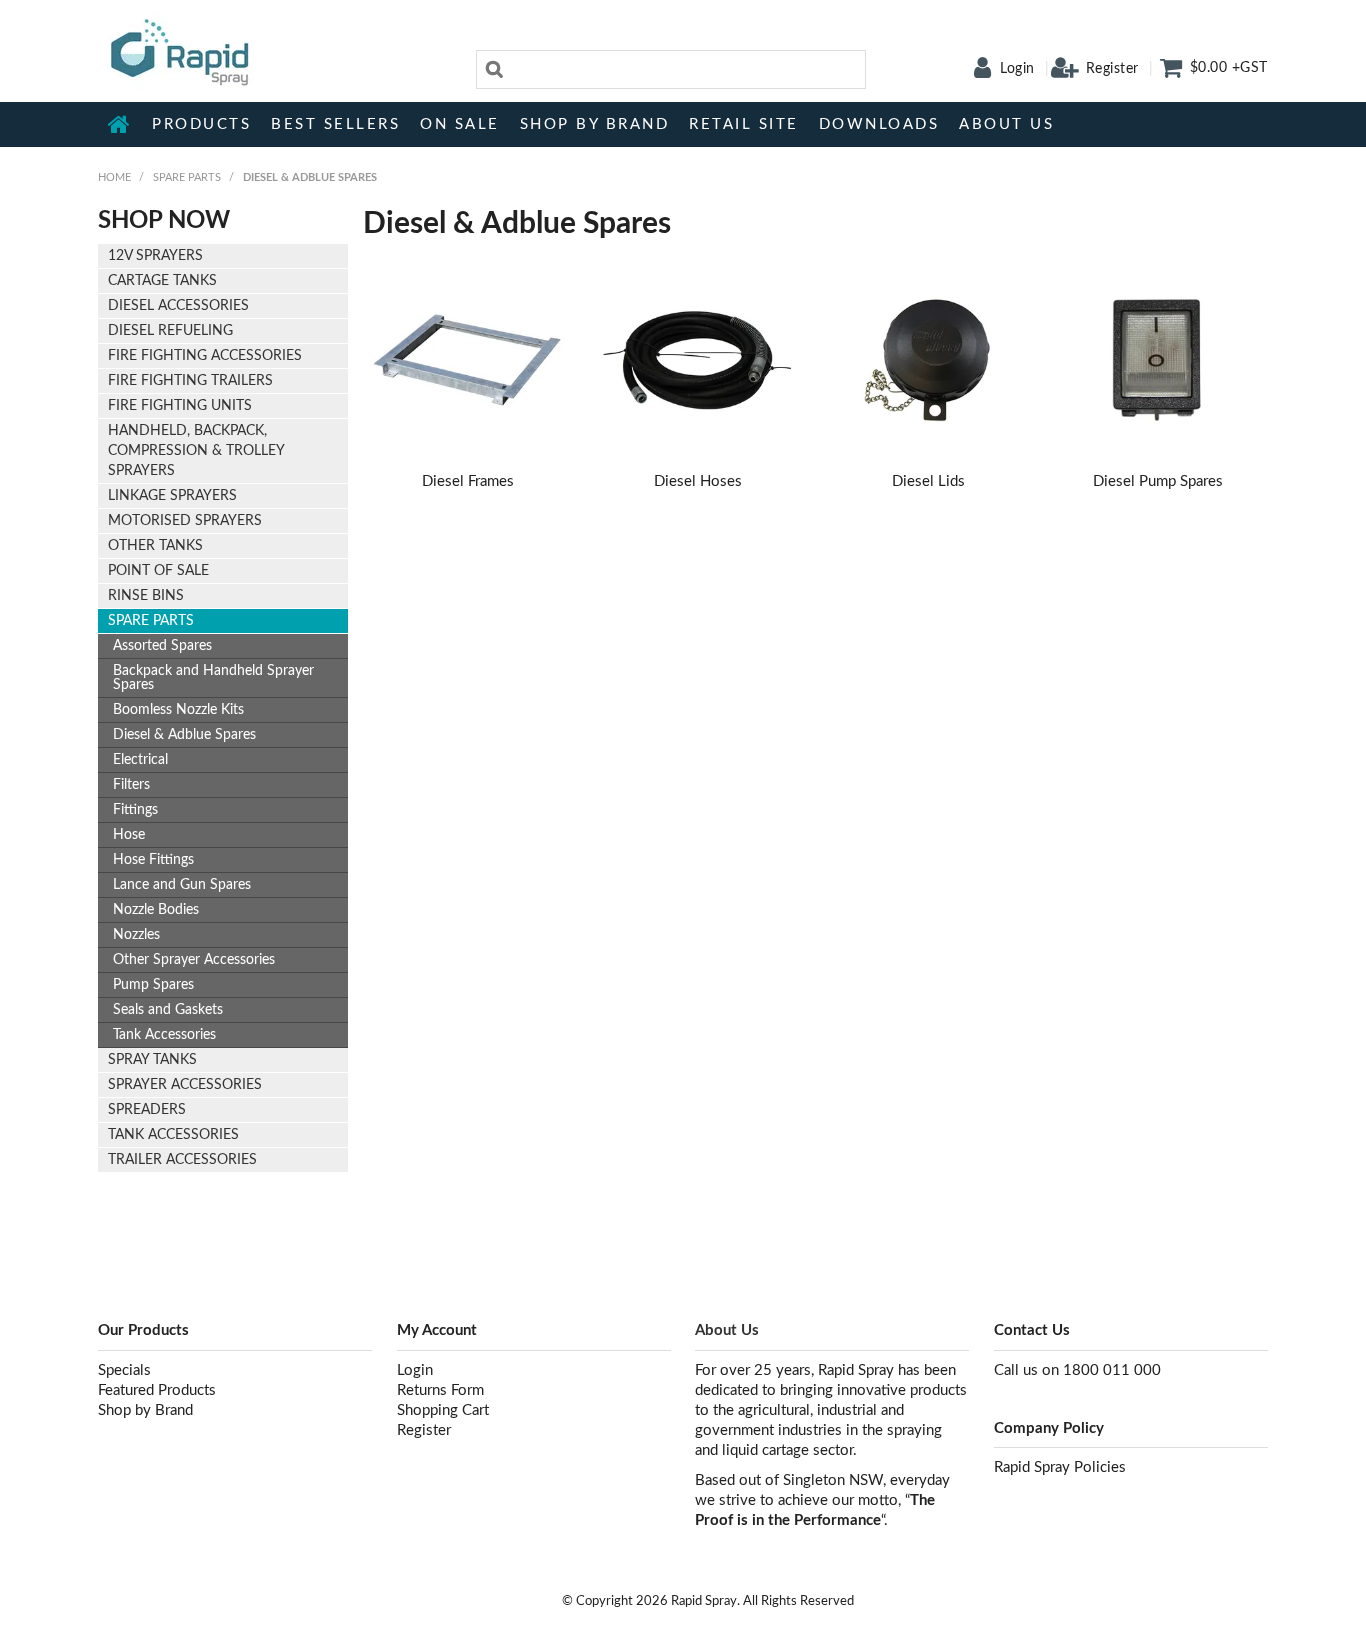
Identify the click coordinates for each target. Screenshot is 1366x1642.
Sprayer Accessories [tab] (185, 1085)
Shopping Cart (443, 1410)
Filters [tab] (131, 785)
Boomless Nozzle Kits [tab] (178, 710)
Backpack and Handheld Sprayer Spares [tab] (213, 678)
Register (1112, 69)
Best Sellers (335, 124)
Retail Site (744, 124)
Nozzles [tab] (136, 935)
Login (1017, 69)
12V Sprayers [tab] (155, 256)
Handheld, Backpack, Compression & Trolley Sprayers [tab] (196, 451)
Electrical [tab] (140, 760)
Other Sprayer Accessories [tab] (194, 960)
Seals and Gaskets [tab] (168, 1010)
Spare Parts (187, 177)
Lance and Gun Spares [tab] (182, 885)
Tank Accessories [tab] (164, 1035)
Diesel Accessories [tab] (178, 306)
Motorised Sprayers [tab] (185, 521)
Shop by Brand (595, 124)
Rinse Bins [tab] (146, 596)
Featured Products (157, 1390)
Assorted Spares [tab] (162, 646)
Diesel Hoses (698, 481)
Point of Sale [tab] (158, 571)
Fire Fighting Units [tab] (180, 406)
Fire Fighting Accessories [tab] (205, 356)
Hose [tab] (129, 835)
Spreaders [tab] (147, 1110)
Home (120, 124)
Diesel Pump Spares (1158, 481)
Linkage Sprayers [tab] (172, 496)
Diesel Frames (468, 481)
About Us (1006, 124)
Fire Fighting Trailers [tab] (190, 381)
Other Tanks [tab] (155, 546)
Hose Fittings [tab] (153, 860)
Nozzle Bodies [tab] (156, 910)
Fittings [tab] (135, 810)
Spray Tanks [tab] (152, 1060)
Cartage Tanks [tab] (162, 281)
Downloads (879, 124)
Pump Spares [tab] (153, 985)
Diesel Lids (928, 481)
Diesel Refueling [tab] (170, 331)
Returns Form (440, 1390)
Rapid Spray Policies (1060, 1467)
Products (201, 124)
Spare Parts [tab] (151, 621)
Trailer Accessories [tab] (182, 1160)
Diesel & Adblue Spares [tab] (184, 735)
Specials (124, 1370)
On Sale (460, 124)
